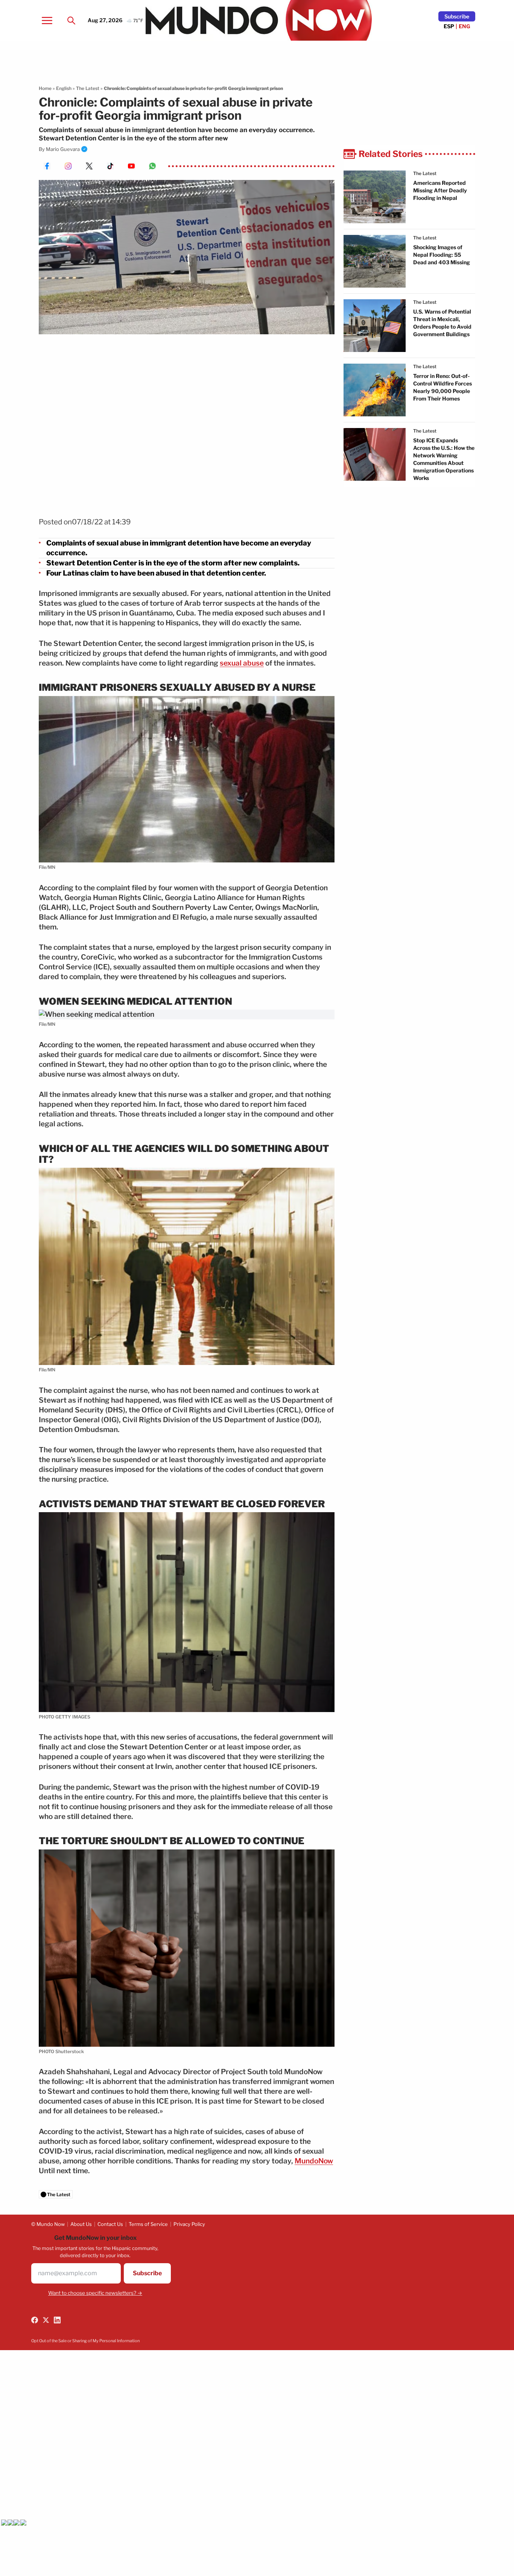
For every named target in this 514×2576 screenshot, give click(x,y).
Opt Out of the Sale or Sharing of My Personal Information (85, 2341)
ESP (449, 26)
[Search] (71, 20)
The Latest (88, 88)
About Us (81, 2224)
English (64, 88)
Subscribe (457, 16)
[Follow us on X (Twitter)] (46, 2320)
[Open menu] (47, 20)
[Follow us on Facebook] (35, 2320)
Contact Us (110, 2224)
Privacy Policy (189, 2224)
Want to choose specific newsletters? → (95, 2293)
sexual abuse (242, 663)
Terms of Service (148, 2224)
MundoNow (314, 2161)
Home (45, 88)
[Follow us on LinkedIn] (57, 2320)
